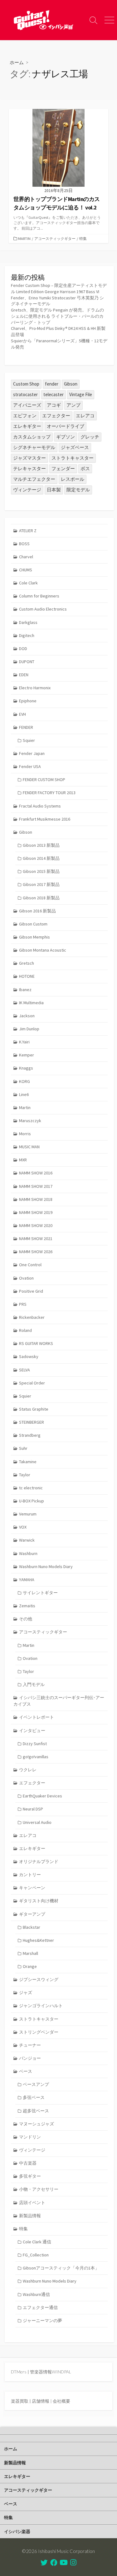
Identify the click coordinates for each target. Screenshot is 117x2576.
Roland (25, 1330)
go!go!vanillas (36, 1757)
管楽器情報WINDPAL (51, 2372)
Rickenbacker (32, 1317)
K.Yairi (24, 1042)
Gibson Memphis (34, 937)
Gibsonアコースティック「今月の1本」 (61, 2268)
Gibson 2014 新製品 (41, 858)
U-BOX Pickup (32, 1501)
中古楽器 (28, 2163)
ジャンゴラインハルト (41, 2006)
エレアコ (85, 416)
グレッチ (90, 437)
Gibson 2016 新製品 (37, 911)
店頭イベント (32, 2203)
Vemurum (28, 1514)
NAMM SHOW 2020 (36, 1225)
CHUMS (26, 570)
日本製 (54, 490)
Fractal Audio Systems (40, 806)
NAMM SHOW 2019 (36, 1212)
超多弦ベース (36, 2111)
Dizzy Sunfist (35, 1744)
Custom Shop (26, 384)
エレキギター (27, 426)
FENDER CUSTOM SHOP (44, 780)
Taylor (25, 1475)
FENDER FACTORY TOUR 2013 (49, 793)
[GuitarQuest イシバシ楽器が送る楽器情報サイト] (43, 20)
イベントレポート (37, 1717)
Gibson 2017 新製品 (41, 884)
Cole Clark (28, 583)
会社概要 (61, 2401)
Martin (24, 239)
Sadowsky (29, 1356)
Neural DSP (33, 1809)
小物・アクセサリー (39, 2189)
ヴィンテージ (27, 490)
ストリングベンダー (39, 2032)
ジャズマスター (29, 458)
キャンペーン (32, 1888)
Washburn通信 (36, 2294)
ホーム (17, 62)
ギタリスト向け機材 (39, 1901)
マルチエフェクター (34, 479)
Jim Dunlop (29, 1029)
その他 (26, 1619)
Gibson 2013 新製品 (41, 845)
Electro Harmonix (35, 688)
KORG (24, 1081)
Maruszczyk (30, 1121)
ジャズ (26, 1993)
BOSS (24, 544)
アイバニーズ (27, 405)
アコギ (54, 405)
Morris (25, 1134)
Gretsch (27, 963)
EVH (22, 714)
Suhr (23, 1448)
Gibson (71, 384)
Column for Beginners (39, 596)
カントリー (30, 1875)
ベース (26, 2071)
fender (52, 384)
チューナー (30, 2045)
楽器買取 (20, 2401)
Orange (30, 1966)
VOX (23, 1527)
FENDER (26, 727)
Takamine (28, 1462)
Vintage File (81, 394)
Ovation (26, 1278)
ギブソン (66, 437)
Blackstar (32, 1927)
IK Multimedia (31, 1003)
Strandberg (30, 1435)
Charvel (26, 557)
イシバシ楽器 (17, 2531)
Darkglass (28, 622)
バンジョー (30, 2058)
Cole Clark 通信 (37, 2242)
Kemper (27, 1055)
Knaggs (26, 1068)
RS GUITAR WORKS (36, 1343)
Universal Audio (37, 1822)
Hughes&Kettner (38, 1940)
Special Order (32, 1383)
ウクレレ (28, 1770)
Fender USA (30, 766)
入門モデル (34, 1684)
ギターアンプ (32, 1914)
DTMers (19, 2372)
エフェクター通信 (40, 2307)
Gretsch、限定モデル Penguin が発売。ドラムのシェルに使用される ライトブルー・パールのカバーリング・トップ (57, 316)
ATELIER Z (28, 531)
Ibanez (25, 990)
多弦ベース (34, 2097)
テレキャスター (29, 468)
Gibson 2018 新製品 (41, 898)
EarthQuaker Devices (42, 1796)
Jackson (27, 1016)
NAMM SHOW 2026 (36, 1252)
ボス (85, 468)
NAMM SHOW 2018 (36, 1199)
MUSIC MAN (29, 1147)
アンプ (73, 405)
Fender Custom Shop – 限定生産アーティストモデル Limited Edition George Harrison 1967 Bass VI (59, 288)
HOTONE (27, 976)
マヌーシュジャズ (37, 2124)
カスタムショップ (32, 437)
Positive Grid (31, 1291)
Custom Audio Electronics (43, 609)
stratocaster (25, 394)
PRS (23, 1304)
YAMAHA (27, 1580)
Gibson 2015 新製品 (41, 871)
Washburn (28, 1553)
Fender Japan (32, 753)
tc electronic (31, 1488)
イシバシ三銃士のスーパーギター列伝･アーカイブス (59, 1701)
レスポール (73, 479)
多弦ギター (30, 2176)
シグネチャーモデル (34, 447)
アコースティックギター (55, 239)
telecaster (54, 394)
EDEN (24, 675)
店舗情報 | (42, 2401)
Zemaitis (27, 1606)
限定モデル (78, 490)
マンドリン (30, 2137)
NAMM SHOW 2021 (36, 1239)
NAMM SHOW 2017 (36, 1186)
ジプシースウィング (39, 1979)
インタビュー (32, 1731)
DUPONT (27, 662)
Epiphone (28, 701)
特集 (83, 239)
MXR (23, 1160)
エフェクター (56, 416)
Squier (29, 740)
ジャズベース (75, 447)
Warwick (27, 1540)
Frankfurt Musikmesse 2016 (45, 819)
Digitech (27, 635)
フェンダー (63, 468)
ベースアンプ (36, 2084)
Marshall (30, 1953)
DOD (23, 649)
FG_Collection (36, 2255)
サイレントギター (40, 1593)
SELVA (24, 1370)
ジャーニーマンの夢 (42, 2321)
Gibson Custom (33, 924)
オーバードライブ (66, 426)
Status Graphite (34, 1409)
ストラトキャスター (73, 458)
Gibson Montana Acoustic (43, 950)
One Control (30, 1265)
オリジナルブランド (39, 1862)
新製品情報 (30, 2216)
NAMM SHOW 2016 (36, 1173)
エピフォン (25, 416)
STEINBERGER (32, 1422)
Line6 (24, 1094)
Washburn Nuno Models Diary (46, 1567)
